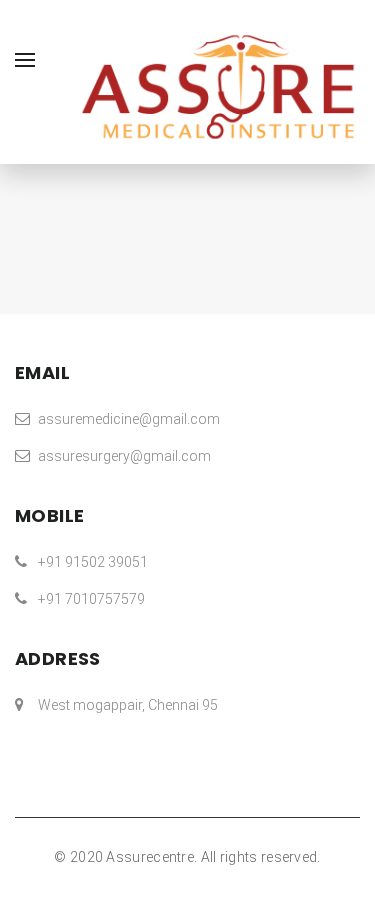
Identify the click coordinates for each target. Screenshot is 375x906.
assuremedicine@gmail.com (129, 419)
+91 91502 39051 (93, 562)
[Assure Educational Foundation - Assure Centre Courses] (217, 85)
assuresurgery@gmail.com (124, 456)
